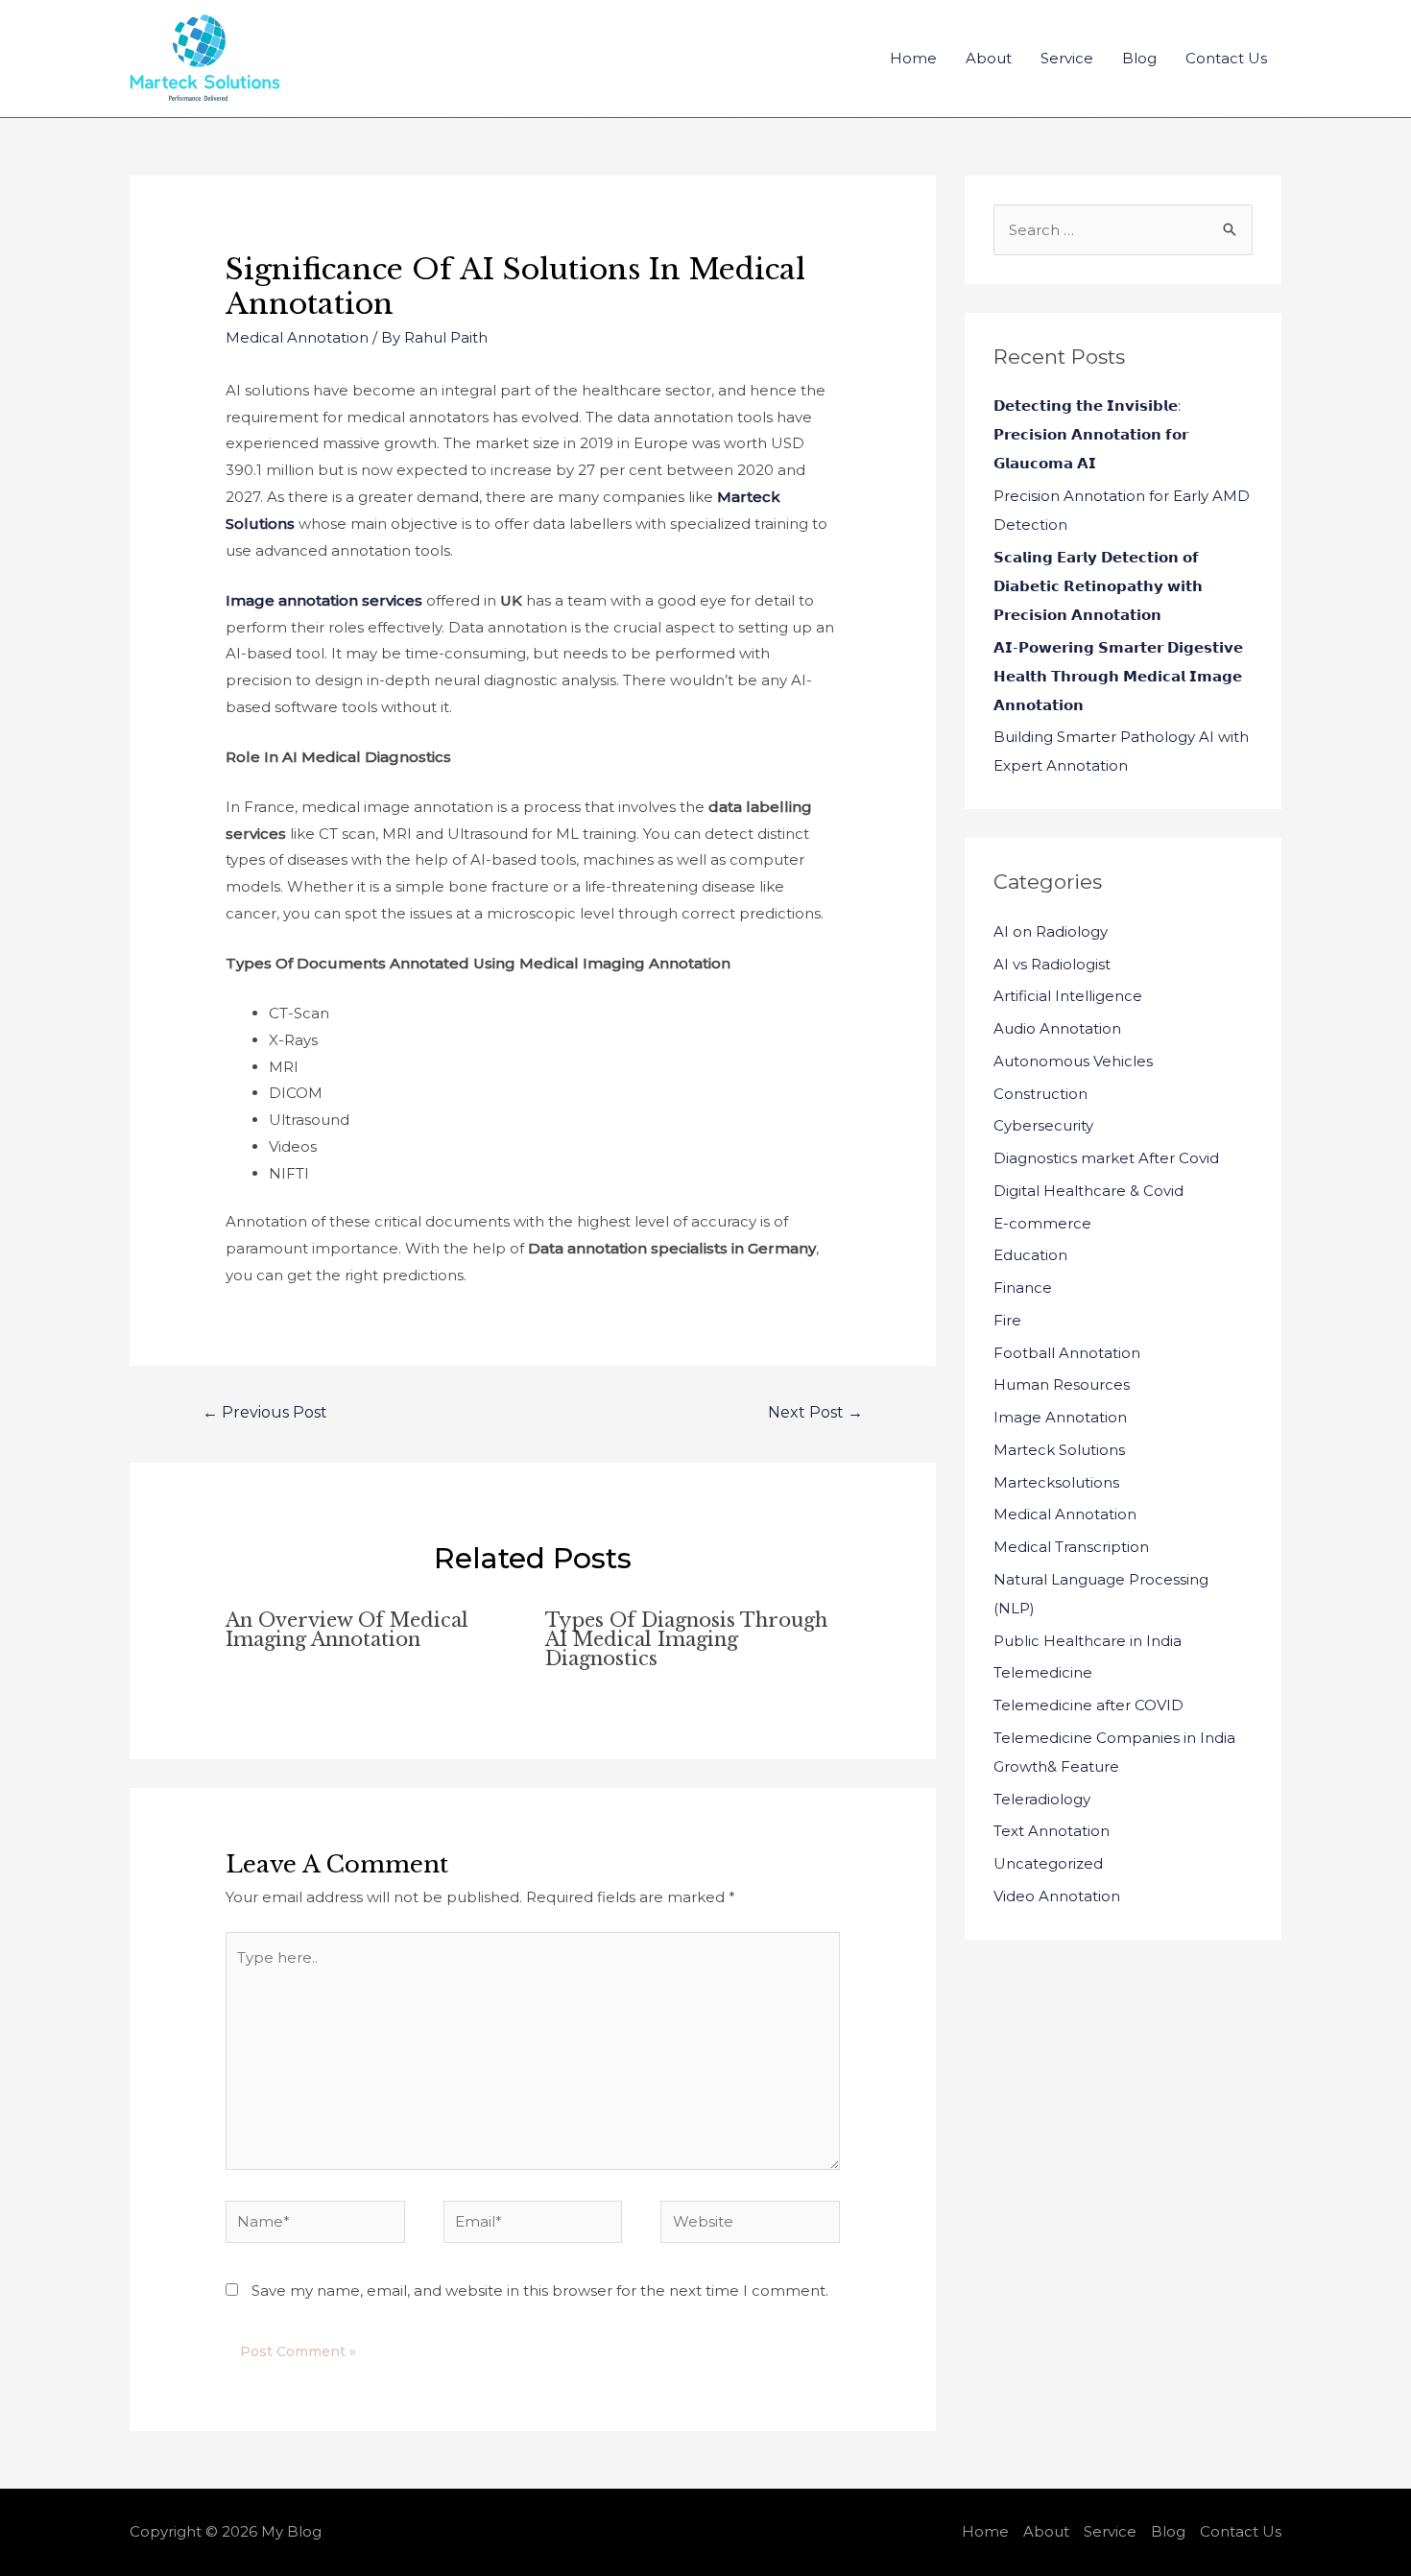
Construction (1040, 1094)
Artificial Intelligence (1068, 996)
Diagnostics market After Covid (1106, 1158)
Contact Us (1226, 58)
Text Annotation (1052, 1831)
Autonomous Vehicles (1073, 1061)
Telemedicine (1043, 1672)
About (989, 58)
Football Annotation (1067, 1353)
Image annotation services (326, 600)
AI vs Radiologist (1052, 964)
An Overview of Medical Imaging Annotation (347, 1630)
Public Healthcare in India (1088, 1641)
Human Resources (1062, 1384)
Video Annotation (1057, 1896)
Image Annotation (1060, 1417)
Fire (1007, 1320)
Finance (1023, 1288)
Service (1067, 58)
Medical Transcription (1071, 1547)
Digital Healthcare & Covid (1088, 1191)
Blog (1139, 58)
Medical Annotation (297, 337)
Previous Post (265, 1412)
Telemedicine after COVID (1088, 1705)
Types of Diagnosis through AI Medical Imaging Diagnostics (686, 1639)
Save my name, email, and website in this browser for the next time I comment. (540, 2290)
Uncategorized (1048, 1863)
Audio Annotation (1057, 1028)
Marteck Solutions (1059, 1450)
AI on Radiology (1051, 931)
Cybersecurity (1043, 1125)
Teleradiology (1042, 1799)
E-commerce (1042, 1223)
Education (1030, 1255)
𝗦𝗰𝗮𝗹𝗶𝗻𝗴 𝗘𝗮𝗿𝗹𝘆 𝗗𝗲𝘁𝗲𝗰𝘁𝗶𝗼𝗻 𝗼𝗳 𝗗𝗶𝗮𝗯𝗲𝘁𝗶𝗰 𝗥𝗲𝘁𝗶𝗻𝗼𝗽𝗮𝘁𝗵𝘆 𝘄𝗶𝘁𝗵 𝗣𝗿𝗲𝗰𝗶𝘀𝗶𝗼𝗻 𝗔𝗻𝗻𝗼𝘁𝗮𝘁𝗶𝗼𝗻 (1098, 586)
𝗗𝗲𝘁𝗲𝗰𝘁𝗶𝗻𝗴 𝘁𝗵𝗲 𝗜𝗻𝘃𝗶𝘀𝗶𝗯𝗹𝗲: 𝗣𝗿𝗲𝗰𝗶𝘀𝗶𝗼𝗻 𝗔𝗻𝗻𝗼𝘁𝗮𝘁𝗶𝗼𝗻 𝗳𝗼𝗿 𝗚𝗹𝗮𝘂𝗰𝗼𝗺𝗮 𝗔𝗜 (1091, 434)
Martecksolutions (1056, 1482)
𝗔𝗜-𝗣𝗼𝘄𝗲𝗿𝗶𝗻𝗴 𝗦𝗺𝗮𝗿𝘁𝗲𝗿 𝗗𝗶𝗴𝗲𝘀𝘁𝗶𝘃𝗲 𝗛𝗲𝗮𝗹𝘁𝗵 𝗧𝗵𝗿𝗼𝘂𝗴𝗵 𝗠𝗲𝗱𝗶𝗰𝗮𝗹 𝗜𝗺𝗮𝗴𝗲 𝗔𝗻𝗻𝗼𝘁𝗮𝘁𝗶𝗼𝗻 (1118, 676)
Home (913, 58)
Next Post (815, 1412)
